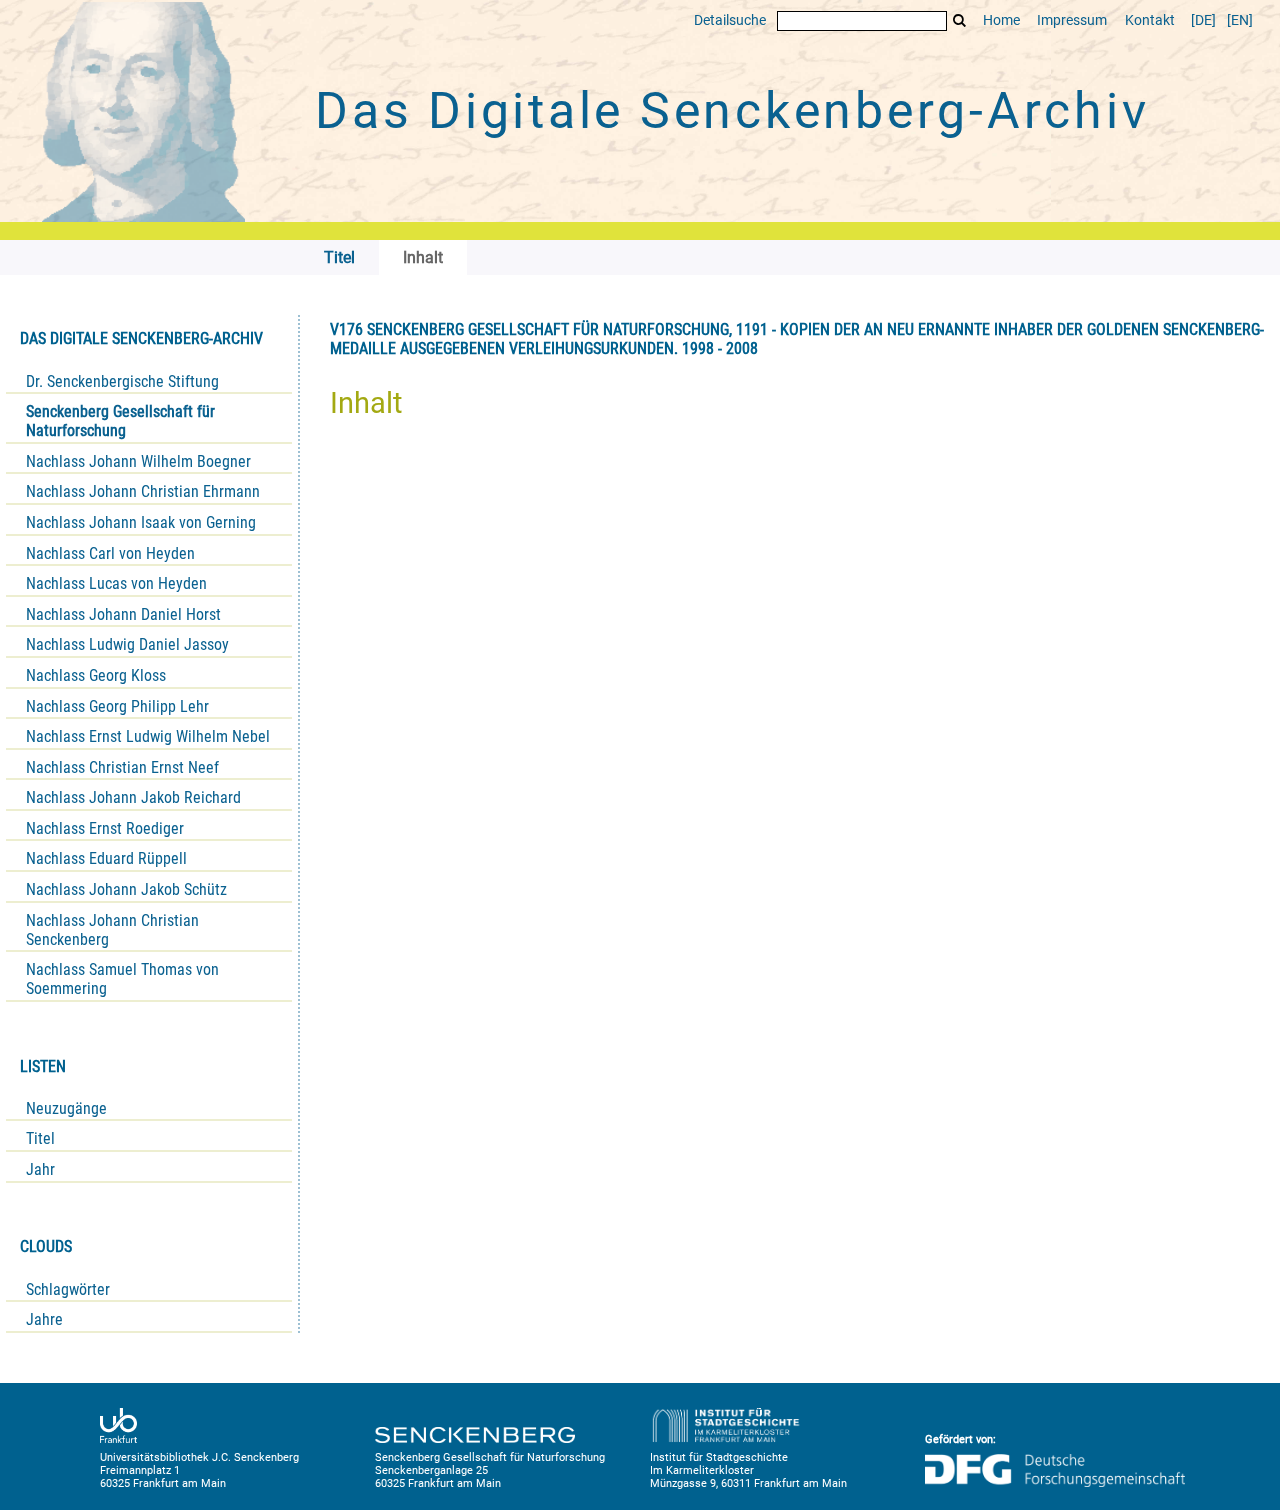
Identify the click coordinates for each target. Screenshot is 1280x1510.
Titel (40, 1138)
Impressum (1072, 20)
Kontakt (1150, 20)
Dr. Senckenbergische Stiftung (122, 381)
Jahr (40, 1169)
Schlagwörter (68, 1289)
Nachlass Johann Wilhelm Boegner (138, 461)
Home (1001, 20)
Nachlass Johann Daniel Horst (123, 614)
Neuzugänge (66, 1108)
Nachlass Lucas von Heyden (116, 583)
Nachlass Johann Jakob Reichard (133, 797)
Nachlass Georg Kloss (96, 675)
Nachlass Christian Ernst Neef (122, 767)
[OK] (960, 20)
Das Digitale (732, 111)
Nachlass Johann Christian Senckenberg (112, 930)
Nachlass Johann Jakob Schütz (126, 889)
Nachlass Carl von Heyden (110, 553)
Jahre (44, 1319)
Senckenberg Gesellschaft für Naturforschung (120, 421)
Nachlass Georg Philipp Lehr (117, 706)
